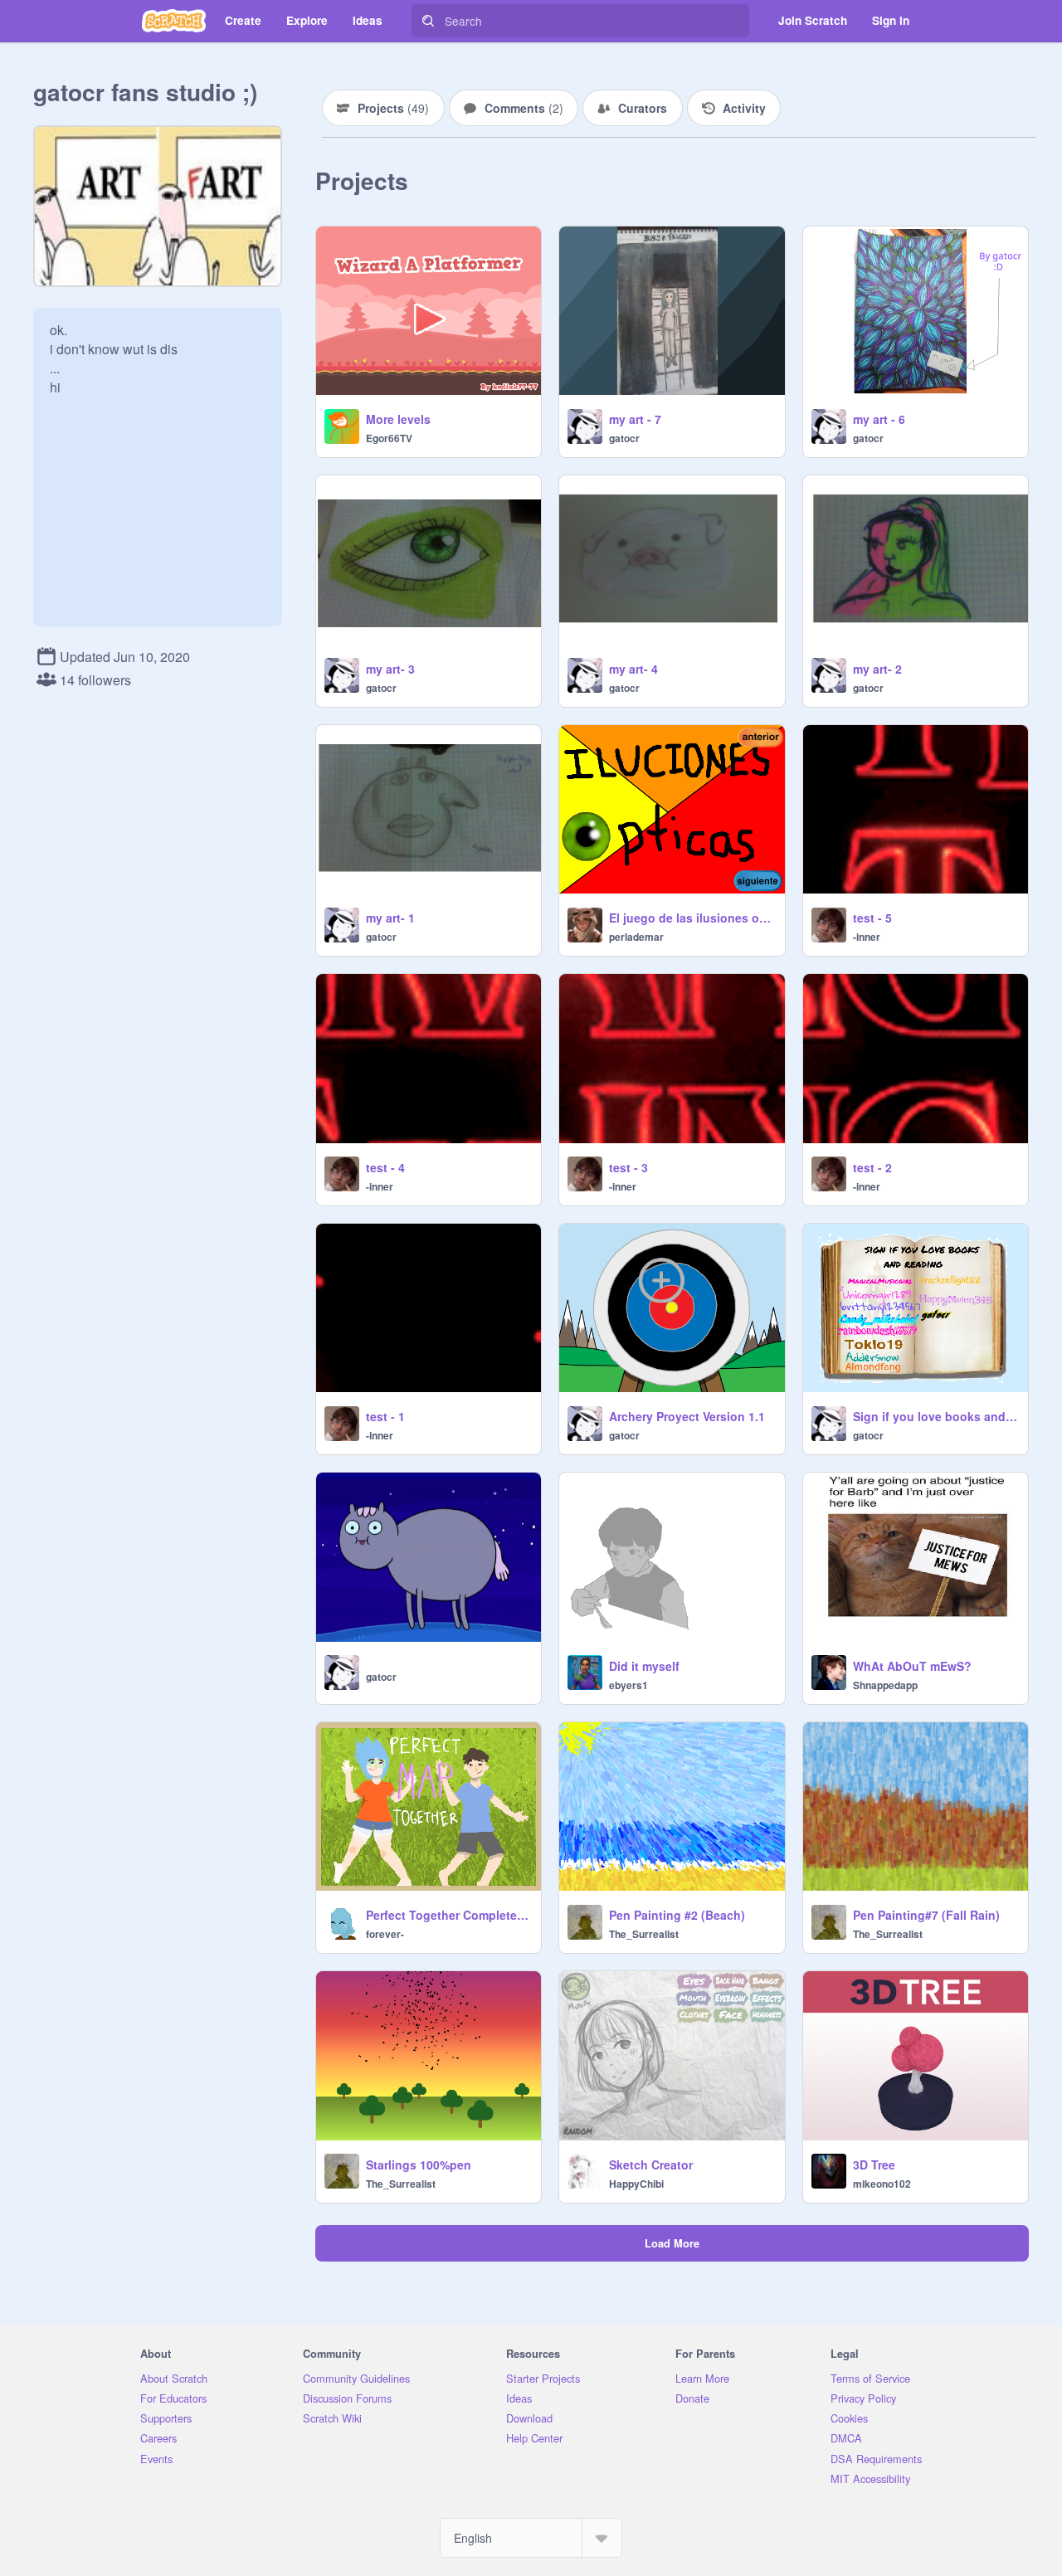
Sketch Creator (651, 2165)
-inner (867, 937)
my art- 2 (877, 669)
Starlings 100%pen (419, 2165)
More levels (398, 419)
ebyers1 (628, 1685)
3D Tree (874, 2165)
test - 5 (872, 918)
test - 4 (385, 1167)
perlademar (636, 937)
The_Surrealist (644, 1934)
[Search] (428, 21)
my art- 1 (390, 918)
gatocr (624, 438)
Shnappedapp (885, 1685)
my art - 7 (635, 419)
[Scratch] (174, 21)
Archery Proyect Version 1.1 (687, 1416)
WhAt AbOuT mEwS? (912, 1666)
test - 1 (385, 1416)
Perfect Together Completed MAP (448, 1915)
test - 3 (628, 1167)
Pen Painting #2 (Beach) (677, 1915)
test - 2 (872, 1167)
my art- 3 (390, 669)
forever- (385, 1934)
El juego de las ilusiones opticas (692, 918)
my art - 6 (879, 419)
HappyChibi (636, 2184)
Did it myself (644, 1666)
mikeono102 (882, 2184)
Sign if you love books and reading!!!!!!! (935, 1416)
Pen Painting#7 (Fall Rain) (926, 1915)
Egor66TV (389, 438)
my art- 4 (633, 669)
